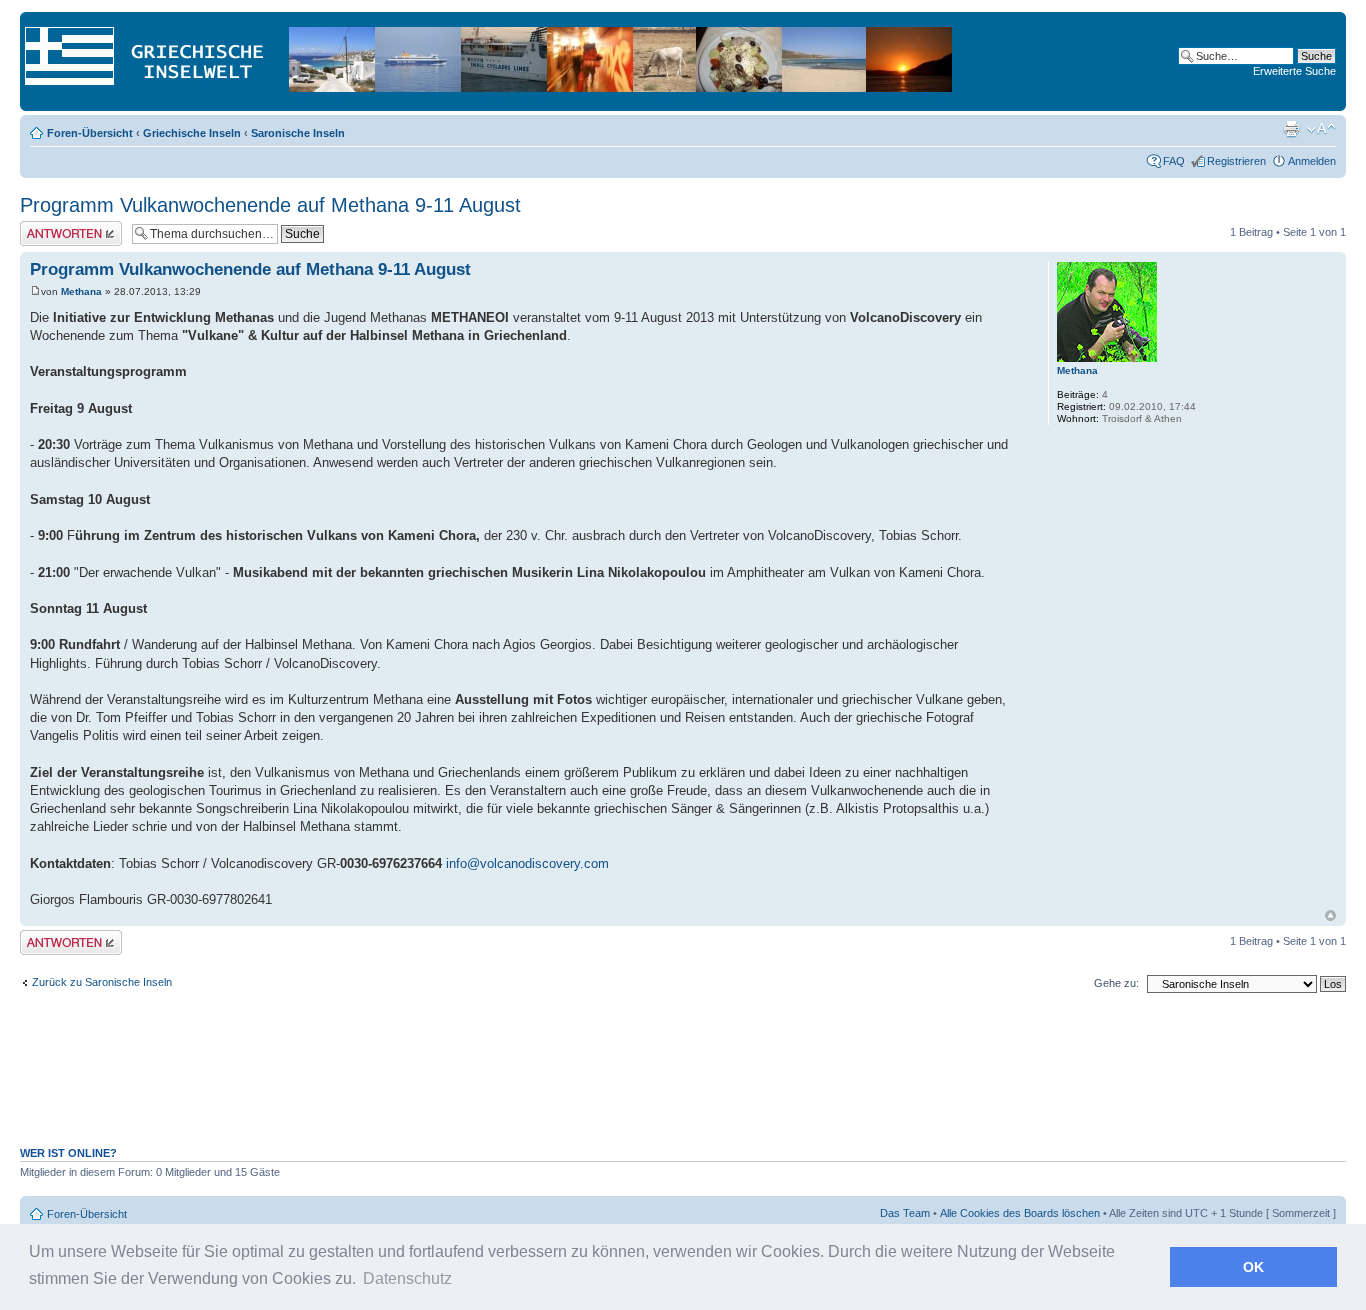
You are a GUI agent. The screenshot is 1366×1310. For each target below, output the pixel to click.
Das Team (905, 1213)
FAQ (1174, 161)
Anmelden (1312, 161)
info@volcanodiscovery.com (527, 863)
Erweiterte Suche (1294, 71)
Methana (81, 291)
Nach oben (1330, 915)
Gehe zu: (1116, 983)
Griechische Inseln (192, 133)
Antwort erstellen (60, 227)
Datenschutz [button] (407, 1278)
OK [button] (1253, 1267)
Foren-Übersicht (90, 133)
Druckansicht (1291, 129)
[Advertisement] (683, 1080)
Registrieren (1236, 161)
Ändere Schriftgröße (1321, 129)
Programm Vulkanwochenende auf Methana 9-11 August (270, 205)
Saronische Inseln (298, 133)
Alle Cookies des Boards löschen (1020, 1213)
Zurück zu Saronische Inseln (102, 982)
